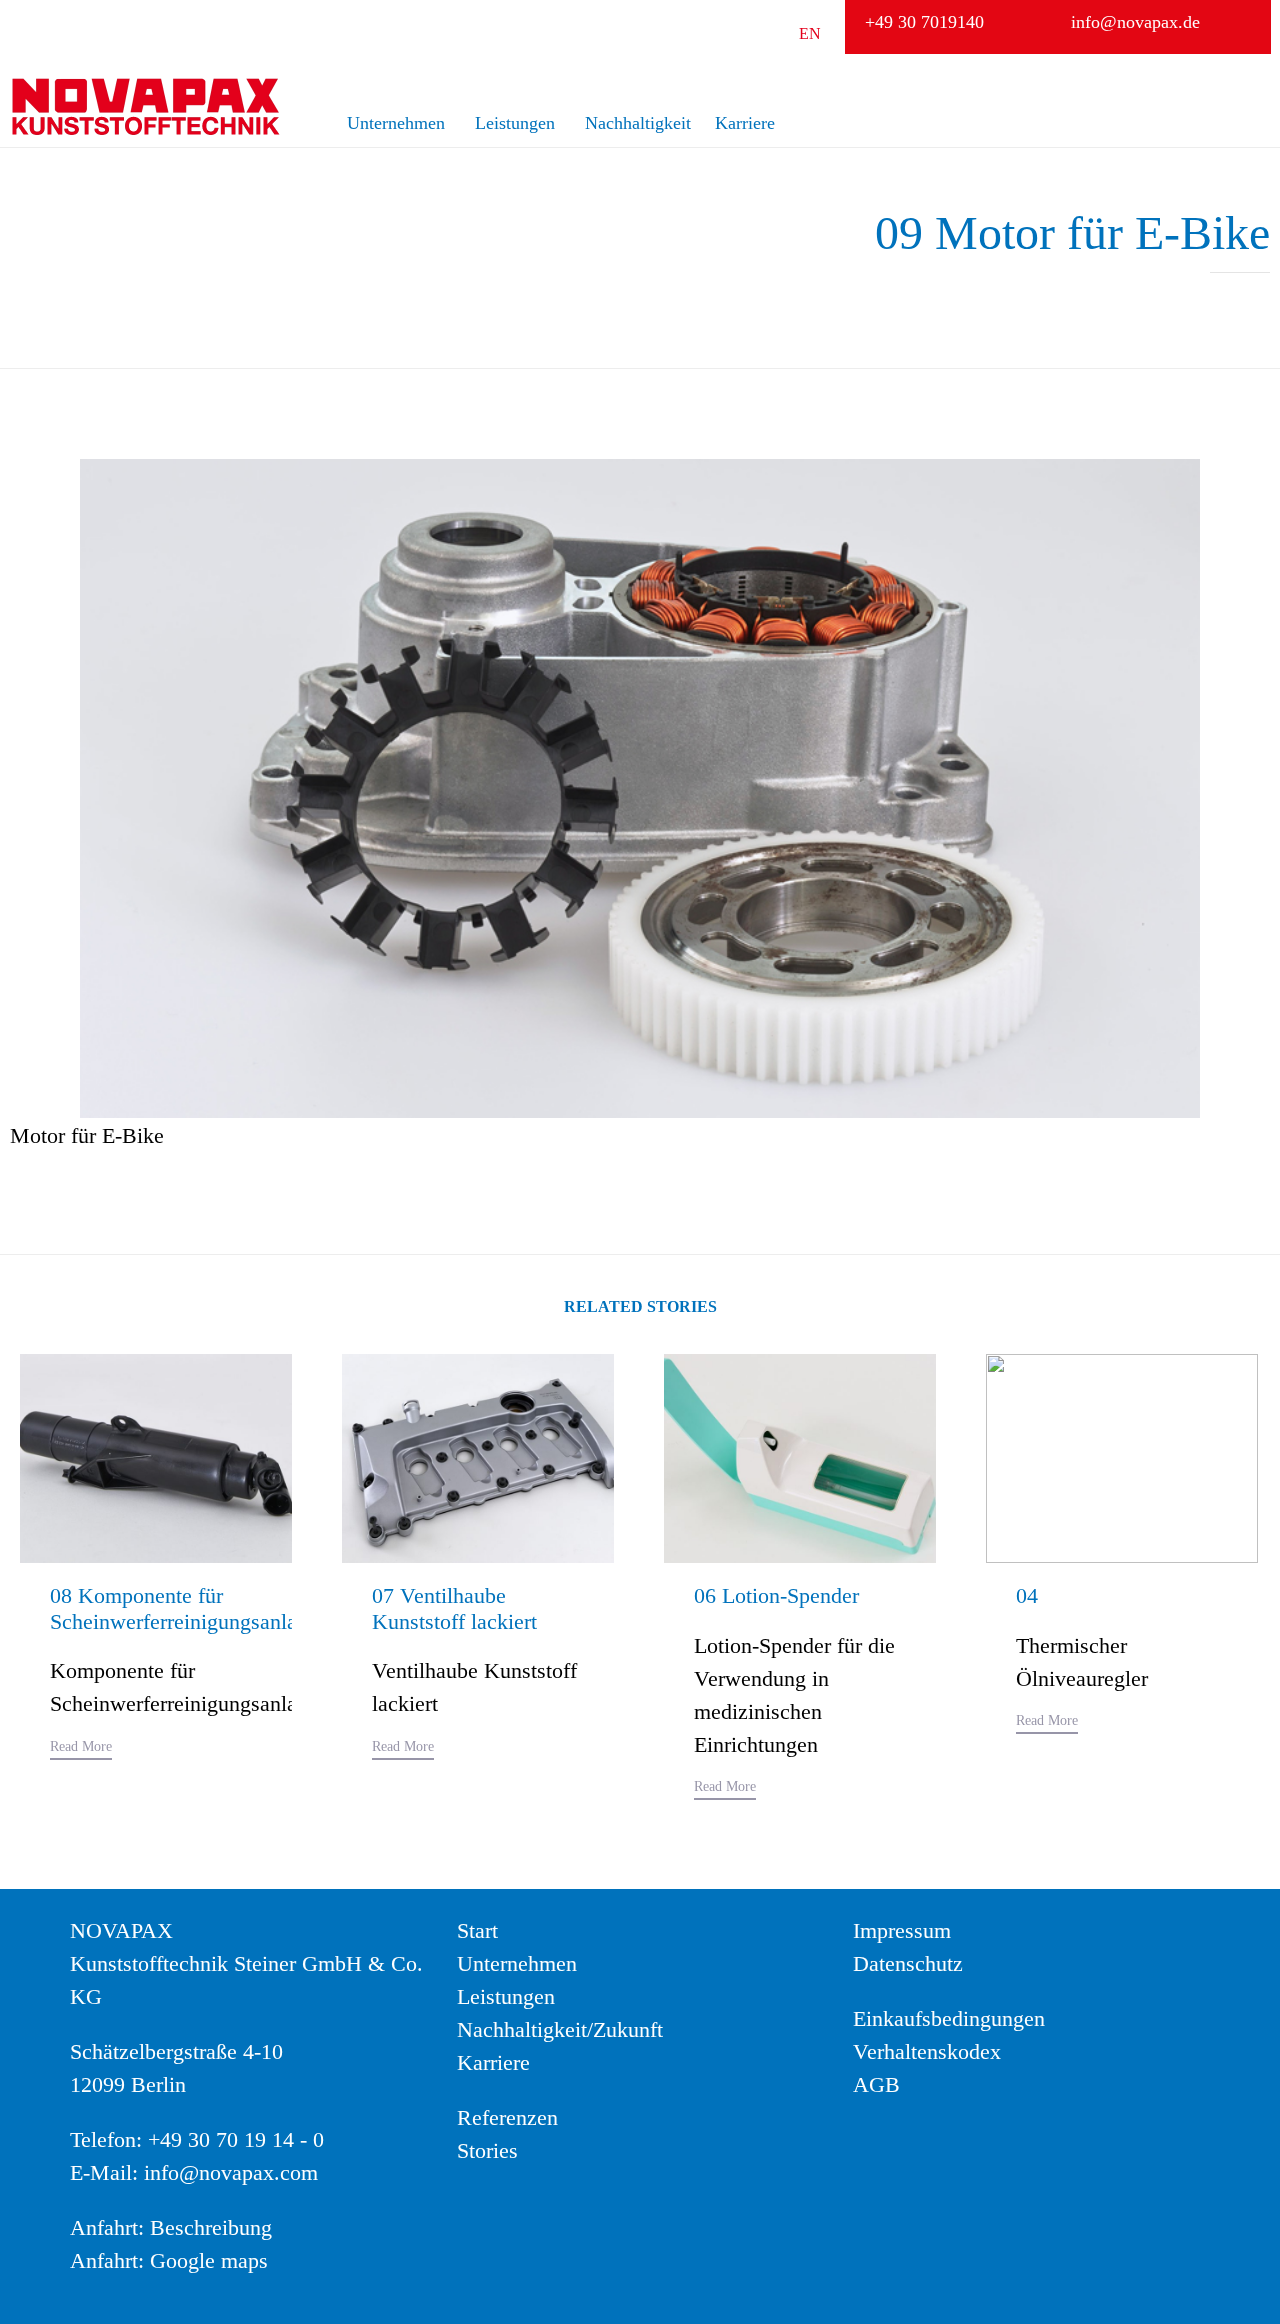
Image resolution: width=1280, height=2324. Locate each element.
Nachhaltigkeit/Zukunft (560, 2029)
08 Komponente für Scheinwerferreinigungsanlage (184, 1608)
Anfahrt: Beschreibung (171, 2227)
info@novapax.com (231, 2172)
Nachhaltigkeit (638, 123)
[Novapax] (145, 106)
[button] (81, 1749)
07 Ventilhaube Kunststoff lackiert (454, 1608)
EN (810, 33)
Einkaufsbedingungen (949, 2018)
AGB (876, 2084)
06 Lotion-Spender (776, 1595)
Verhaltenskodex (927, 2051)
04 (1027, 1595)
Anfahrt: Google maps (169, 2260)
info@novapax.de (1135, 22)
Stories (487, 2150)
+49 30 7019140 (924, 22)
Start (477, 1930)
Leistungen (515, 123)
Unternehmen (396, 123)
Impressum (902, 1930)
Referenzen (507, 2117)
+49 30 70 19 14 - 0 (236, 2139)
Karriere (745, 123)
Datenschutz (908, 1963)
